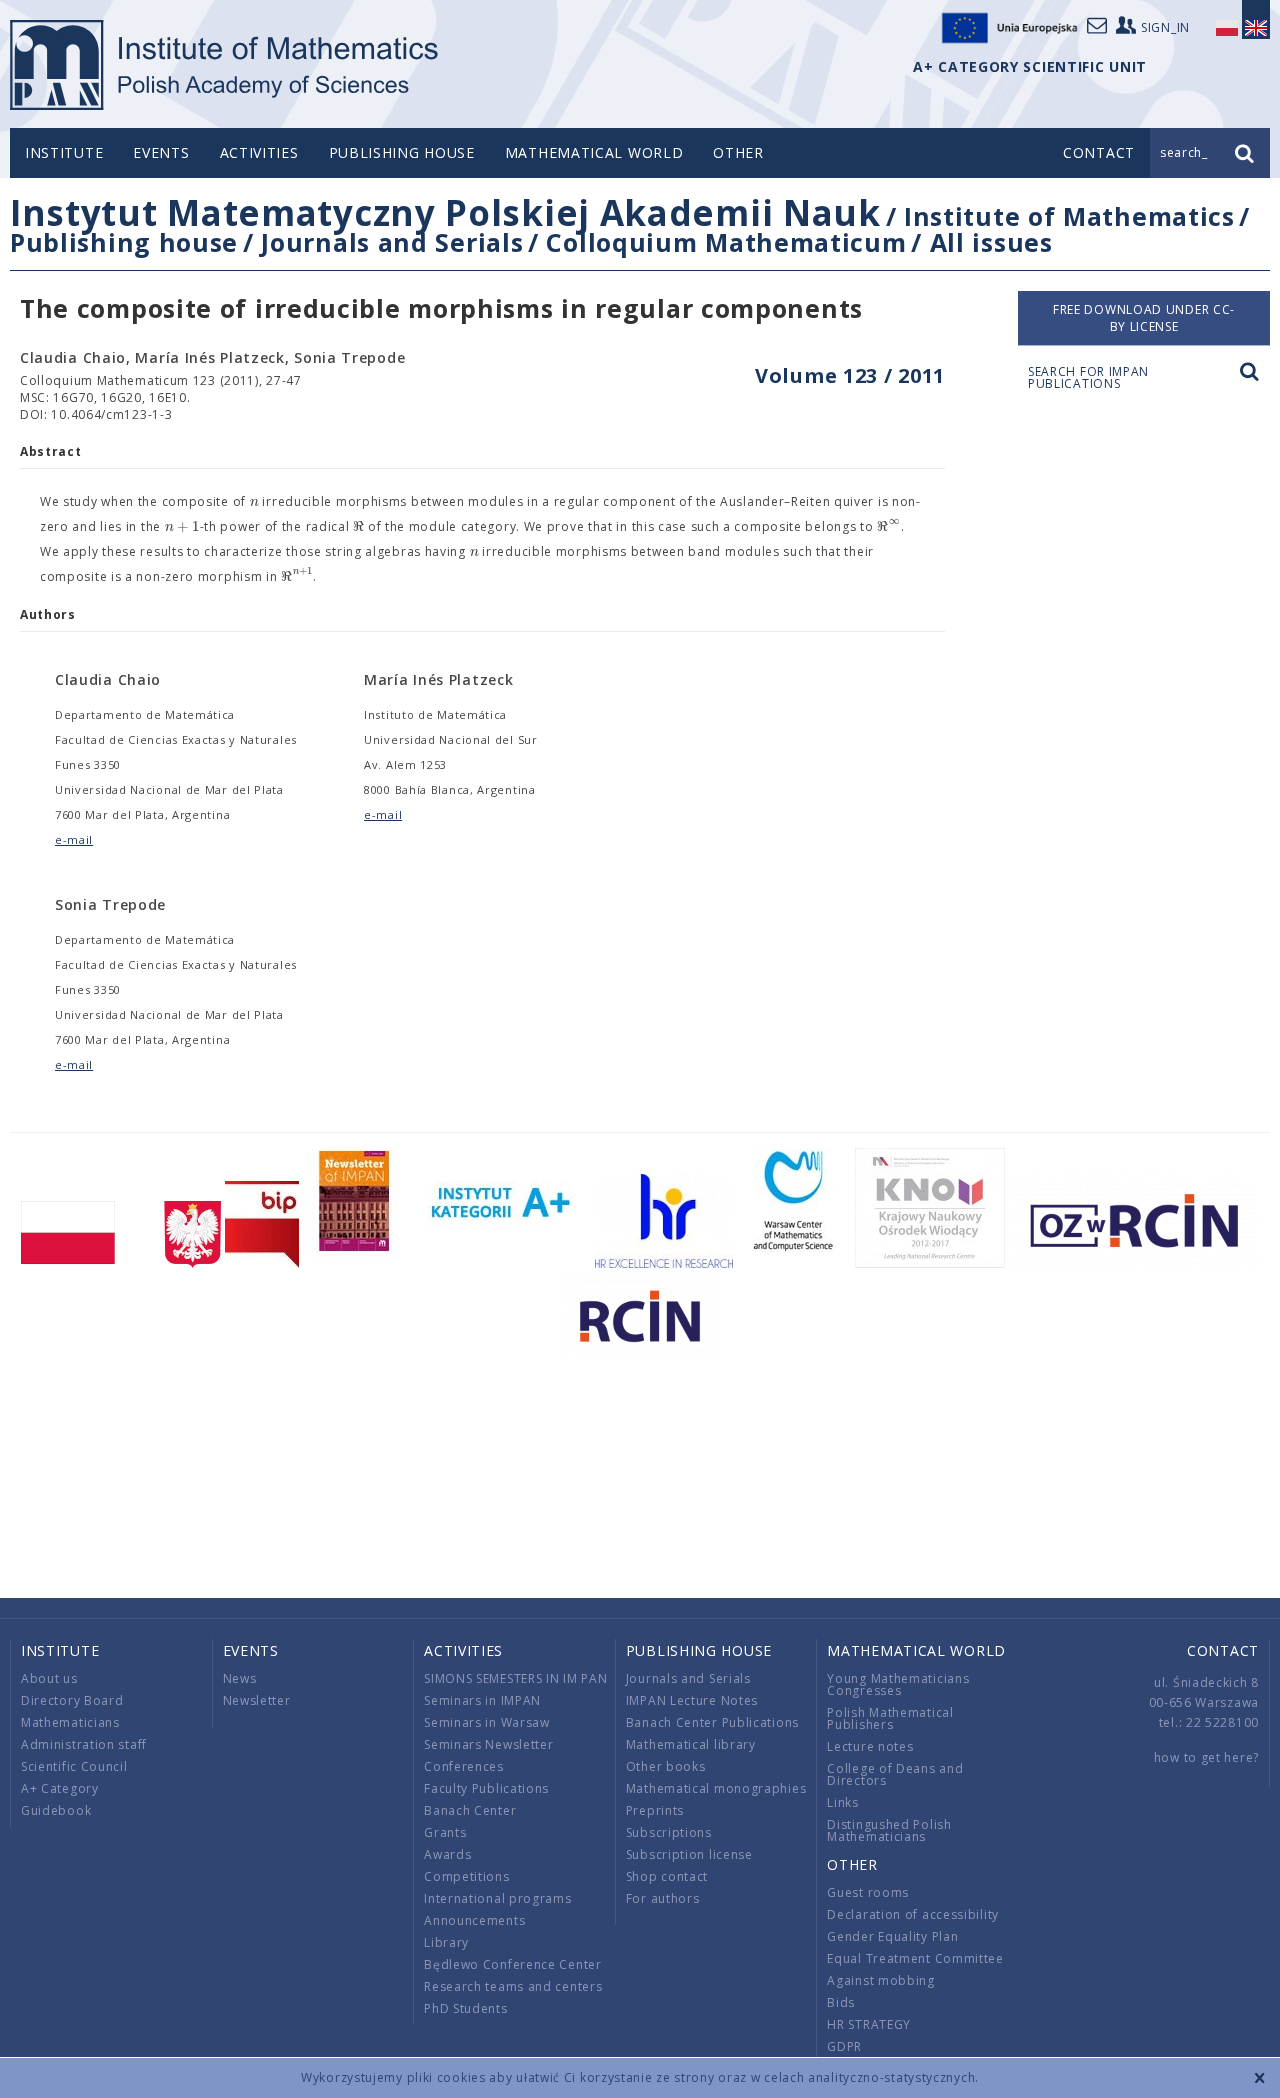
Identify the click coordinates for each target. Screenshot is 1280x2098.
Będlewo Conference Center (513, 1964)
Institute (64, 152)
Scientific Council (74, 1766)
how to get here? (1206, 1757)
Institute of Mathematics (1069, 216)
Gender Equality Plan (892, 1936)
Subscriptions (669, 1832)
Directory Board (72, 1700)
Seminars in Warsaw (487, 1722)
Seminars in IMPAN (482, 1700)
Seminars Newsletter (488, 1744)
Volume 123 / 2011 (850, 375)
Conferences (464, 1766)
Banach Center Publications (712, 1722)
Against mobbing (881, 1980)
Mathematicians (70, 1722)
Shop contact (667, 1876)
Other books (666, 1766)
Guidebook (56, 1810)
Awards (447, 1854)
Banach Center (470, 1810)
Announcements (474, 1920)
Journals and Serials (392, 242)
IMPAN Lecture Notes (692, 1700)
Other (738, 152)
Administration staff (84, 1744)
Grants (445, 1832)
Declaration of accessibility (913, 1914)
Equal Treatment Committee (915, 1958)
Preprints (655, 1810)
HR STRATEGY (869, 2024)
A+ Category (60, 1788)
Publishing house (402, 152)
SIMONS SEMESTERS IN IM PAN (515, 1678)
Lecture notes (870, 1746)
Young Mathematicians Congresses (898, 1684)
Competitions (466, 1876)
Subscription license (689, 1854)
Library (446, 1942)
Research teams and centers (513, 1986)
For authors (663, 1898)
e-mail (74, 839)
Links (843, 1802)
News (240, 1678)
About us (49, 1678)
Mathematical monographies (716, 1788)
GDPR (844, 2046)
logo (225, 65)
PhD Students (465, 2008)
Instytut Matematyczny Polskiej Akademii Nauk (445, 212)
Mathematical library (691, 1744)
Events (161, 152)
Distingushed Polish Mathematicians (889, 1830)
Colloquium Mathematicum (726, 242)
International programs (497, 1898)
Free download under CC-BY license (1144, 318)
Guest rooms (868, 1892)
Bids (841, 2002)
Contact (1223, 1650)
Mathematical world (594, 152)
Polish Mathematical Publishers (890, 1718)
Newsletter (257, 1700)
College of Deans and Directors (895, 1774)
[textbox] (254, 502)
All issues (991, 242)
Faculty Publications (486, 1788)
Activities (259, 152)
